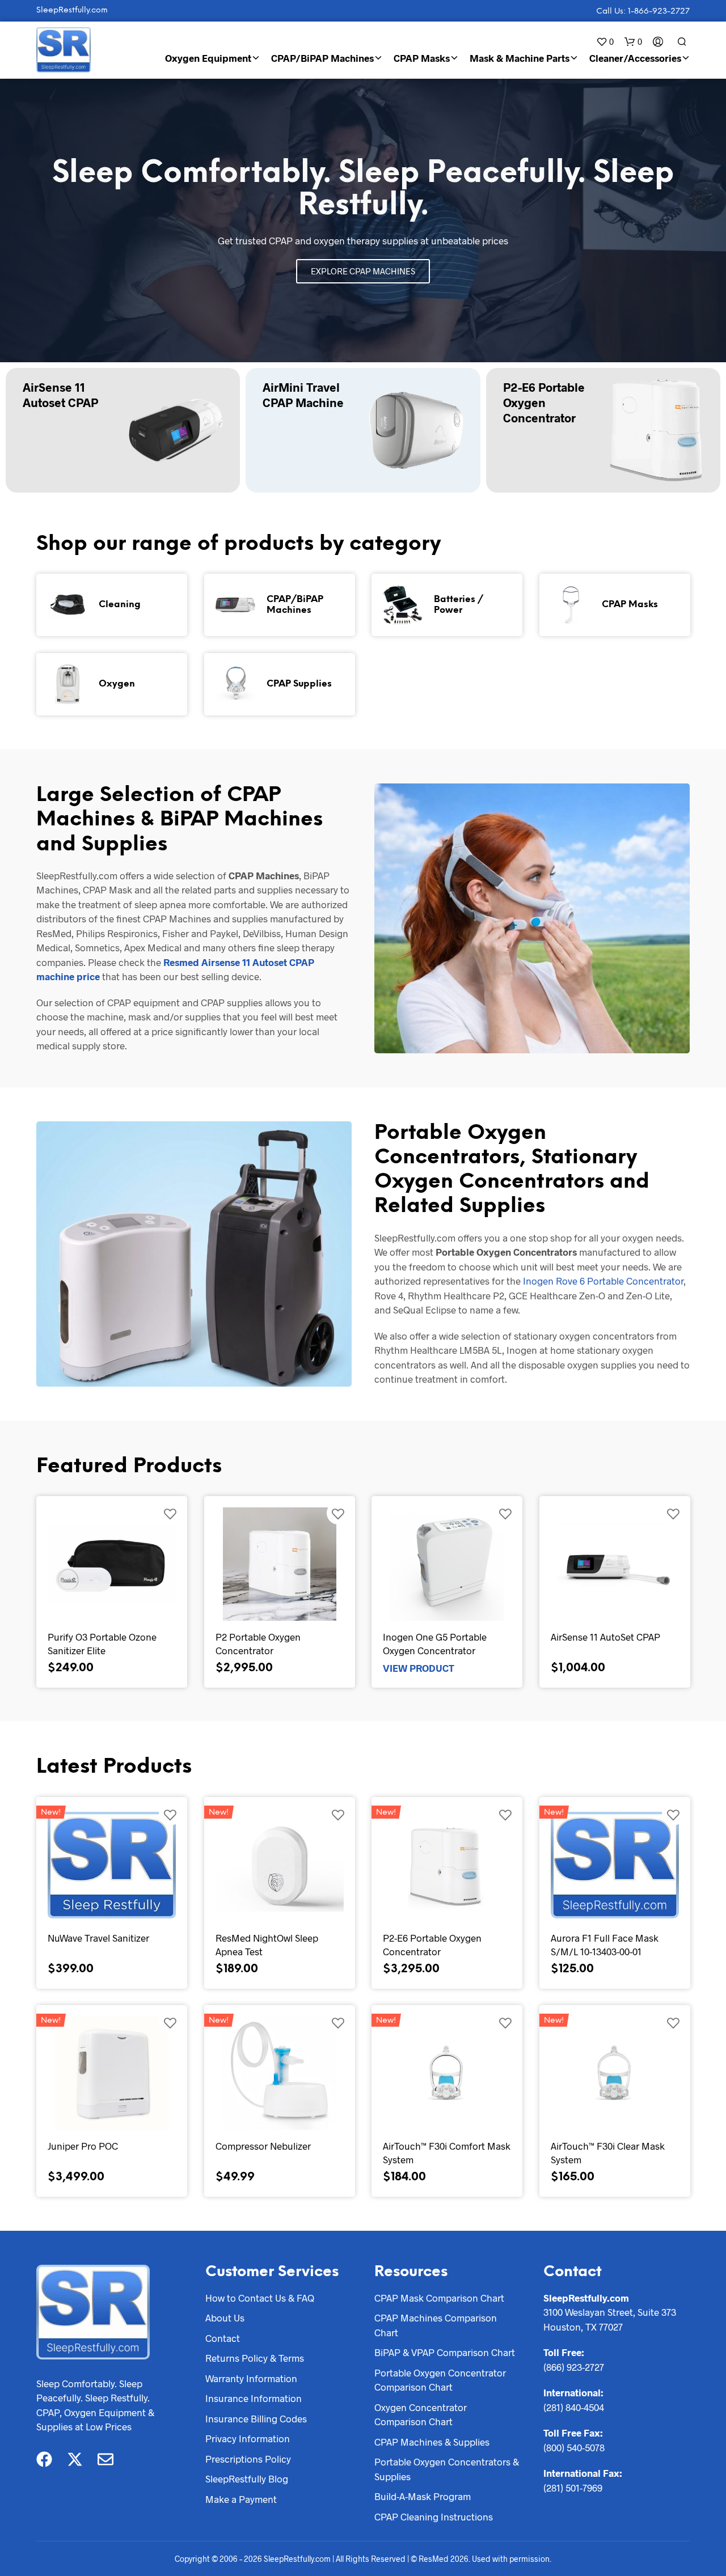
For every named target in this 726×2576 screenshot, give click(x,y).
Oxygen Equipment (208, 58)
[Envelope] (105, 2459)
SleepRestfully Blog (247, 2478)
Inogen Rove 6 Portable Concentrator (603, 1281)
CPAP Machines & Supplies (432, 2442)
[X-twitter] (75, 2459)
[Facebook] (44, 2459)
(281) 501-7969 (573, 2488)
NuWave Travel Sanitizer (98, 1938)
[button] (605, 42)
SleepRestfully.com (72, 10)
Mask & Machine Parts (520, 58)
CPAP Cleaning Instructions (434, 2516)
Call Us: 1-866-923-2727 (643, 12)
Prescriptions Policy (248, 2459)
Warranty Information (251, 2378)
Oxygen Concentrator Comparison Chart (421, 2414)
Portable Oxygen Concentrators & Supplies (447, 2469)
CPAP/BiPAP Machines (322, 58)
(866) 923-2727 (574, 2367)
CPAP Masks (422, 58)
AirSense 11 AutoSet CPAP (605, 1637)
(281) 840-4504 (574, 2407)
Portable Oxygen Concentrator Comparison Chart (440, 2380)
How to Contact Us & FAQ (260, 2298)
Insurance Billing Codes (256, 2418)
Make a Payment (241, 2499)
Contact (223, 2338)
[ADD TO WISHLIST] (170, 1513)
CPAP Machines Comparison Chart (436, 2325)
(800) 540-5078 (574, 2447)
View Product (419, 1667)
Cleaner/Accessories (635, 58)
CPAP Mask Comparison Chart (439, 2298)
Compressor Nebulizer (263, 2146)
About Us (225, 2317)
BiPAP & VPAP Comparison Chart (445, 2352)
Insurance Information (254, 2398)
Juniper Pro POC (83, 2146)
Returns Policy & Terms (255, 2358)
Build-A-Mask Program (423, 2496)
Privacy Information (248, 2438)
